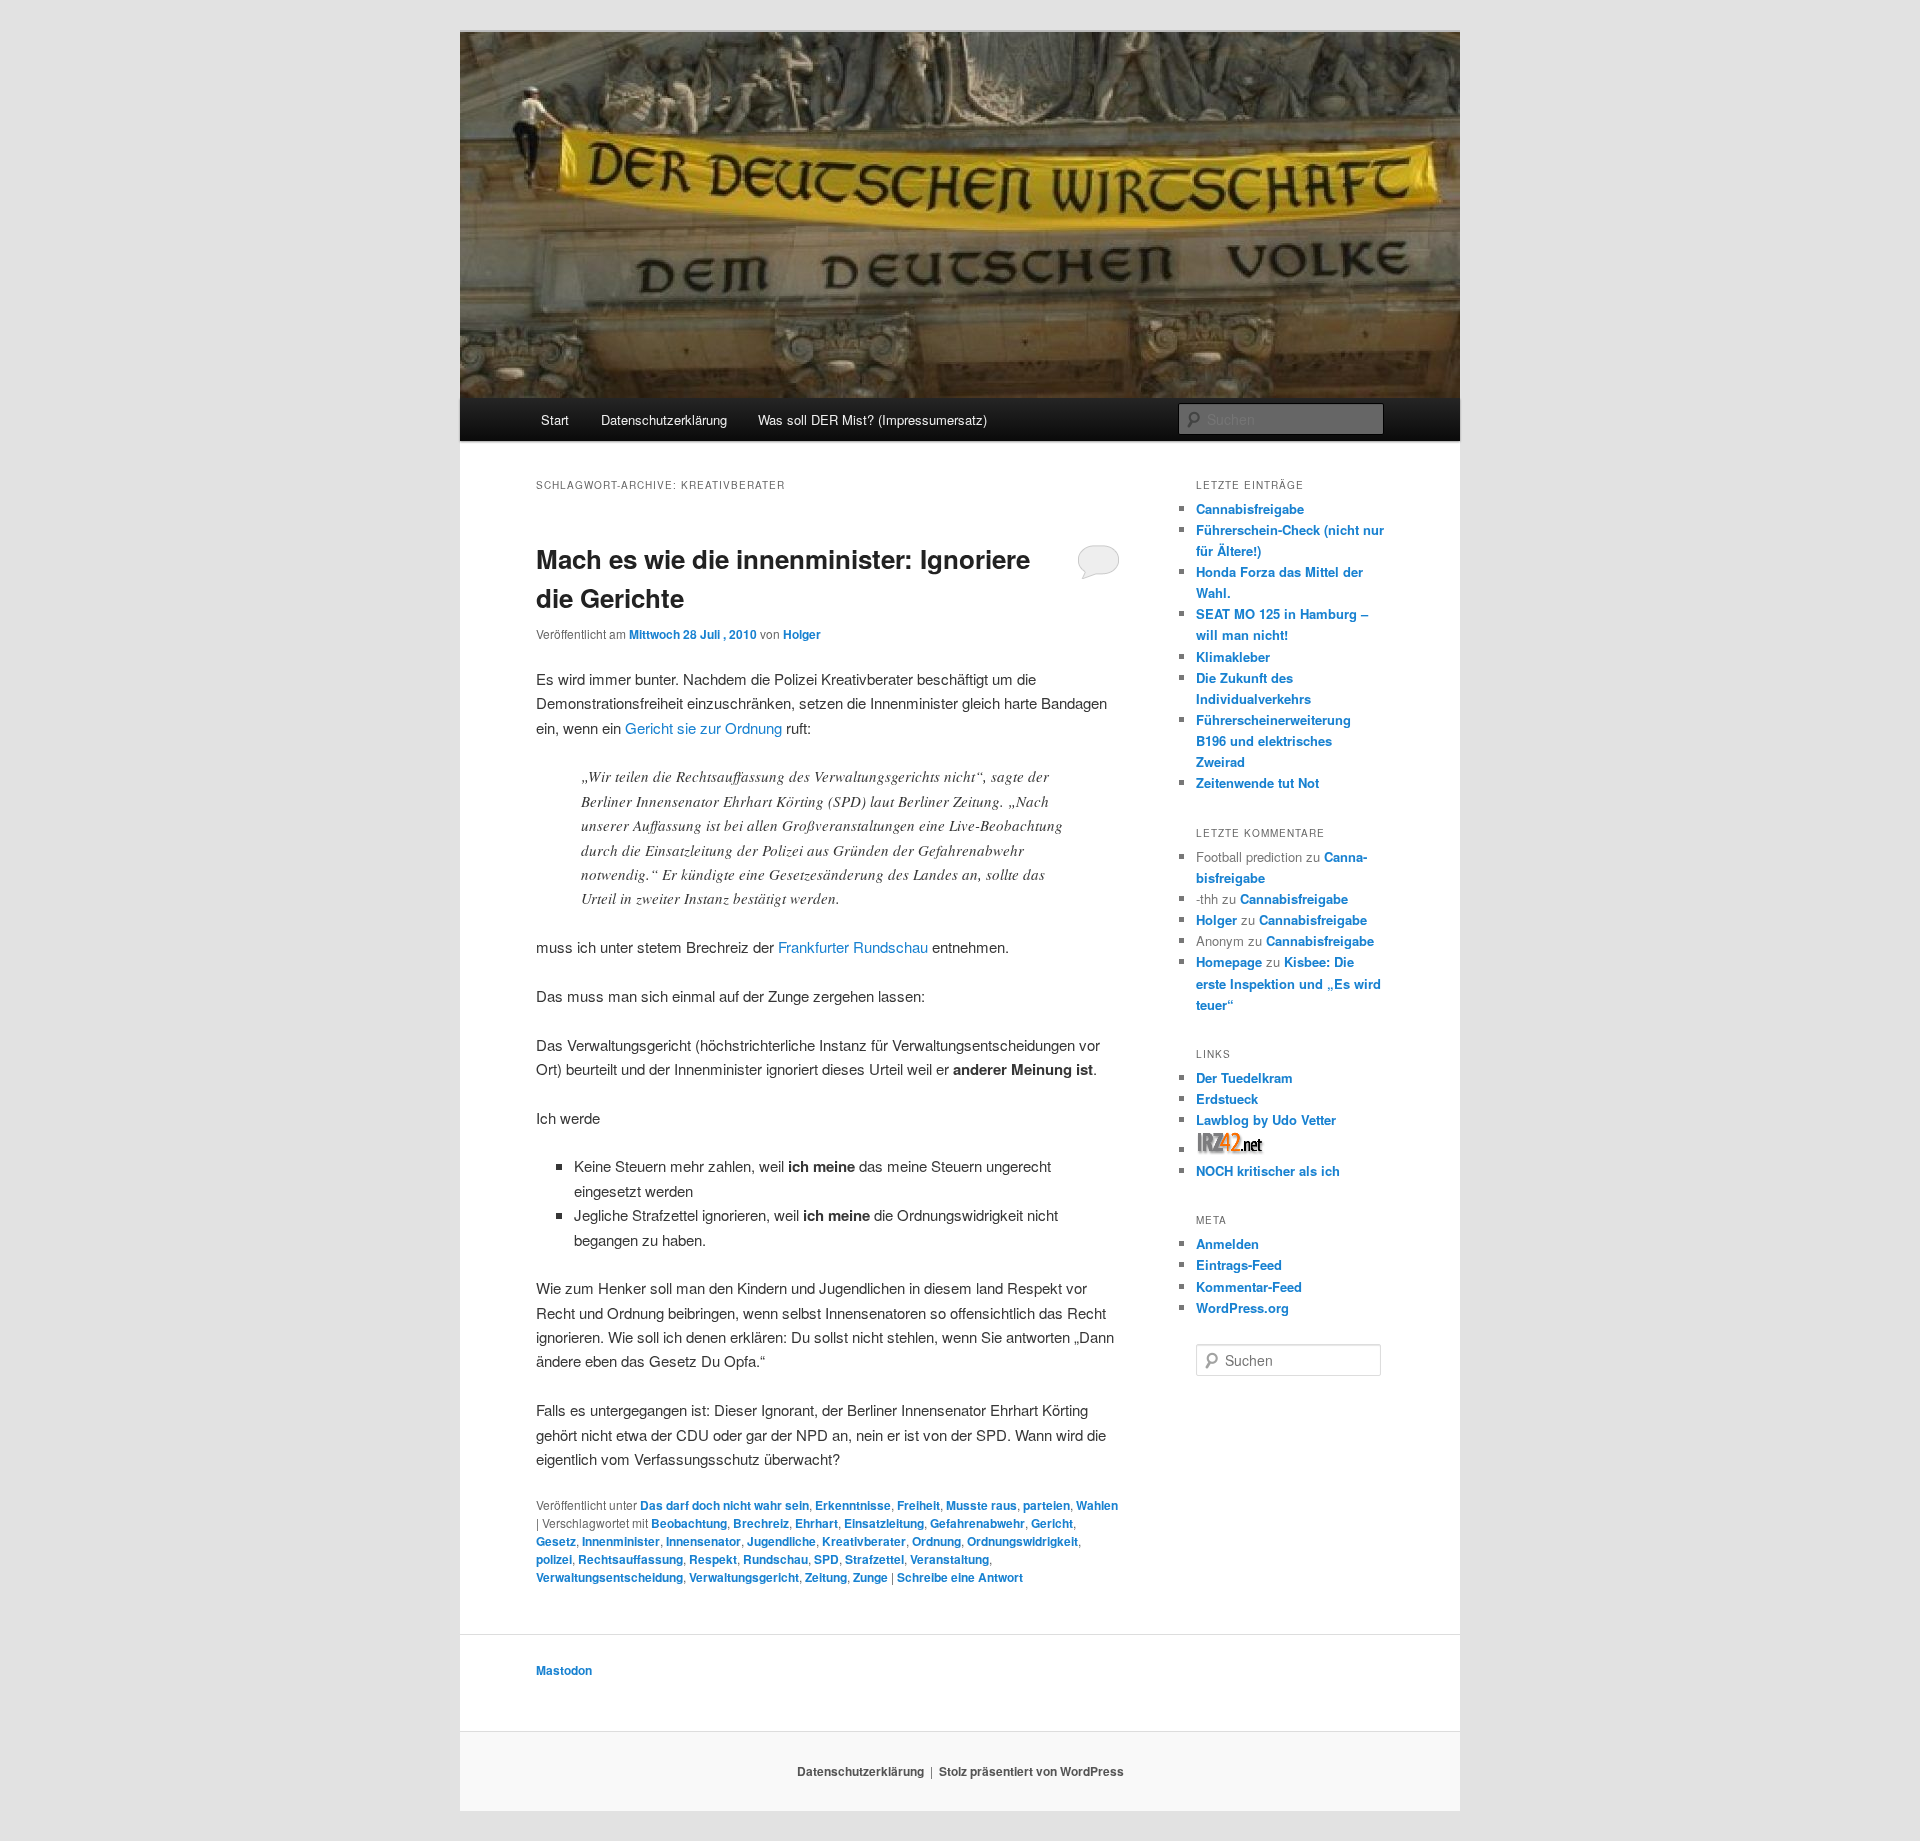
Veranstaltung (949, 1559)
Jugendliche (781, 1541)
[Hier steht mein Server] (1230, 1149)
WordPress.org (1242, 1307)
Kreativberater (864, 1541)
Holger (802, 634)
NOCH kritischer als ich (1268, 1170)
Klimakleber (1233, 656)
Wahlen (1097, 1505)
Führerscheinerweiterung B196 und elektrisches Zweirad (1273, 740)
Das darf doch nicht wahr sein (724, 1505)
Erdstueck (1227, 1098)
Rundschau (775, 1559)
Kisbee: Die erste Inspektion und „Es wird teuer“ (1288, 982)
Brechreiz (761, 1523)
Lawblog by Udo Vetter (1266, 1119)
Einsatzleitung (884, 1523)
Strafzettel (874, 1559)
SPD (826, 1559)
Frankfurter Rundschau (853, 946)
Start (555, 419)
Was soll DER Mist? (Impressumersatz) (872, 419)
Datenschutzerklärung (664, 419)
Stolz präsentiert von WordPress (1031, 1771)
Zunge (870, 1577)
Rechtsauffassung (630, 1559)
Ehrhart (816, 1523)
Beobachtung (689, 1523)
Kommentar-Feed (1249, 1286)
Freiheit (918, 1505)
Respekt (713, 1559)
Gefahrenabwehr (977, 1523)
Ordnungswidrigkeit (1022, 1541)
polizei (554, 1559)
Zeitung (826, 1577)
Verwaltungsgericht (744, 1577)
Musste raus (981, 1505)
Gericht (1052, 1523)
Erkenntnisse (853, 1505)
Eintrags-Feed (1239, 1264)
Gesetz (556, 1541)
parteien (1046, 1505)
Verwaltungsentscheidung (609, 1577)
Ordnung (936, 1541)
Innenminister (621, 1541)
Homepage (1229, 961)
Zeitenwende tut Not (1257, 782)
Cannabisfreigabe (1250, 508)
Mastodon (564, 1670)
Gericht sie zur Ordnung (703, 727)
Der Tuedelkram (1244, 1077)
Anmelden (1227, 1243)
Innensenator (703, 1541)
